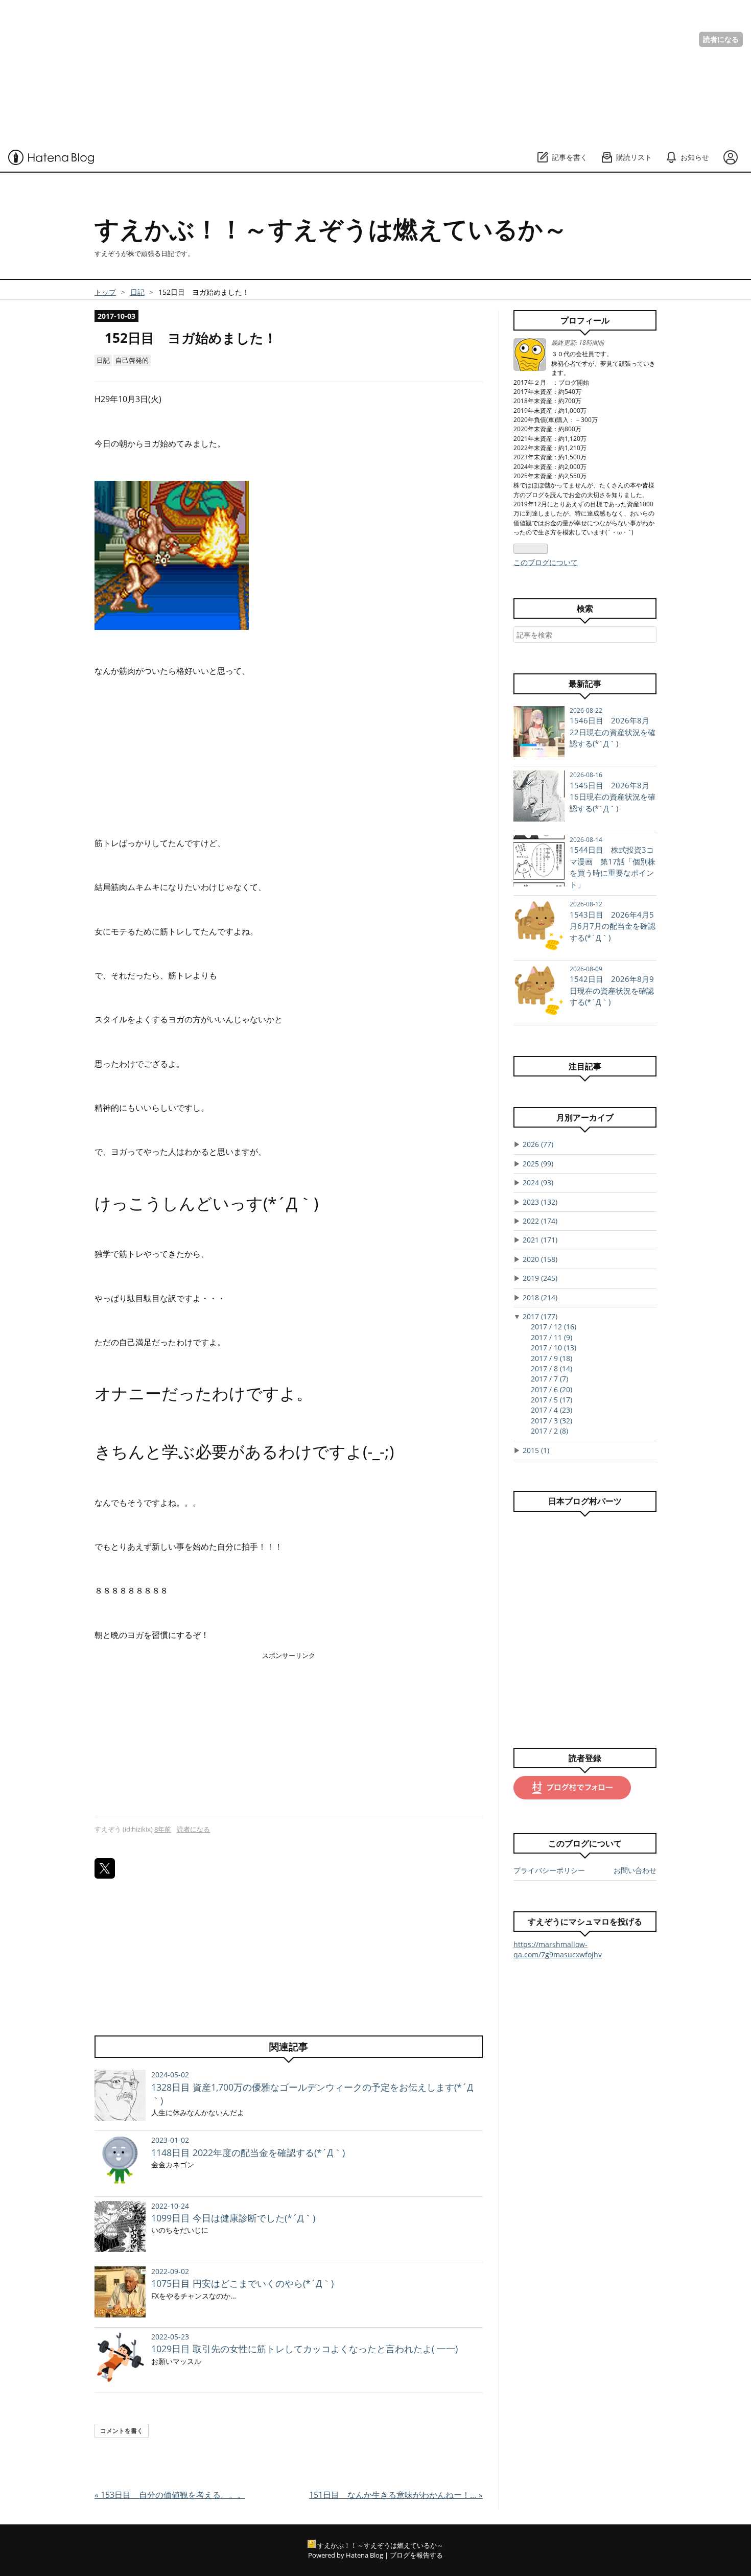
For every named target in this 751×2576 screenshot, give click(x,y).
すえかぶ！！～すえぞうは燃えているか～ (331, 229)
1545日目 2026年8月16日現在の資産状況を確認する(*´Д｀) (613, 797)
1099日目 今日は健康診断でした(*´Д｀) (233, 2218)
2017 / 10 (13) (554, 1348)
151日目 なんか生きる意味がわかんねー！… (396, 2495)
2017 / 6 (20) (551, 1389)
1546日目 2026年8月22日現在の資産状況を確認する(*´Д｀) (613, 732)
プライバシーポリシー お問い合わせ (585, 1870)
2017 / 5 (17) (551, 1400)
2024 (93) (538, 1182)
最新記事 (585, 684)
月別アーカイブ (585, 1117)
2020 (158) (540, 1259)
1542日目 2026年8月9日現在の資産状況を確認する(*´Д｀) (612, 990)
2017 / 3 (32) (551, 1421)
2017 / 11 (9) (551, 1337)
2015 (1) (536, 1450)
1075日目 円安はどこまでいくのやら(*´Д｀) (242, 2283)
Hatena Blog (365, 2555)
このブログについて (546, 562)
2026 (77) (538, 1144)
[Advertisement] (307, 72)
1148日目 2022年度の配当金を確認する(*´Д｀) (248, 2152)
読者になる (721, 39)
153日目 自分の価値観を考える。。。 (170, 2495)
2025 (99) (538, 1164)
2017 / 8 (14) (551, 1368)
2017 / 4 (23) (551, 1410)
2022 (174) (540, 1221)
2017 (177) (540, 1316)
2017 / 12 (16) (554, 1327)
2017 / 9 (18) (551, 1358)
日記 (103, 360)
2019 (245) (540, 1278)
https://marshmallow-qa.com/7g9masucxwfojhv (558, 1949)
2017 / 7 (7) (549, 1379)
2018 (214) (540, 1297)
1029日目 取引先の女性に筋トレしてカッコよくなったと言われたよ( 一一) (304, 2349)
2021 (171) (540, 1240)
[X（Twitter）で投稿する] (105, 1868)
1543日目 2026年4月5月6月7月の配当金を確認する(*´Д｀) (613, 926)
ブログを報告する (416, 2555)
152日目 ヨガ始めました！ (191, 338)
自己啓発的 (132, 360)
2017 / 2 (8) (549, 1431)
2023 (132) (540, 1202)
